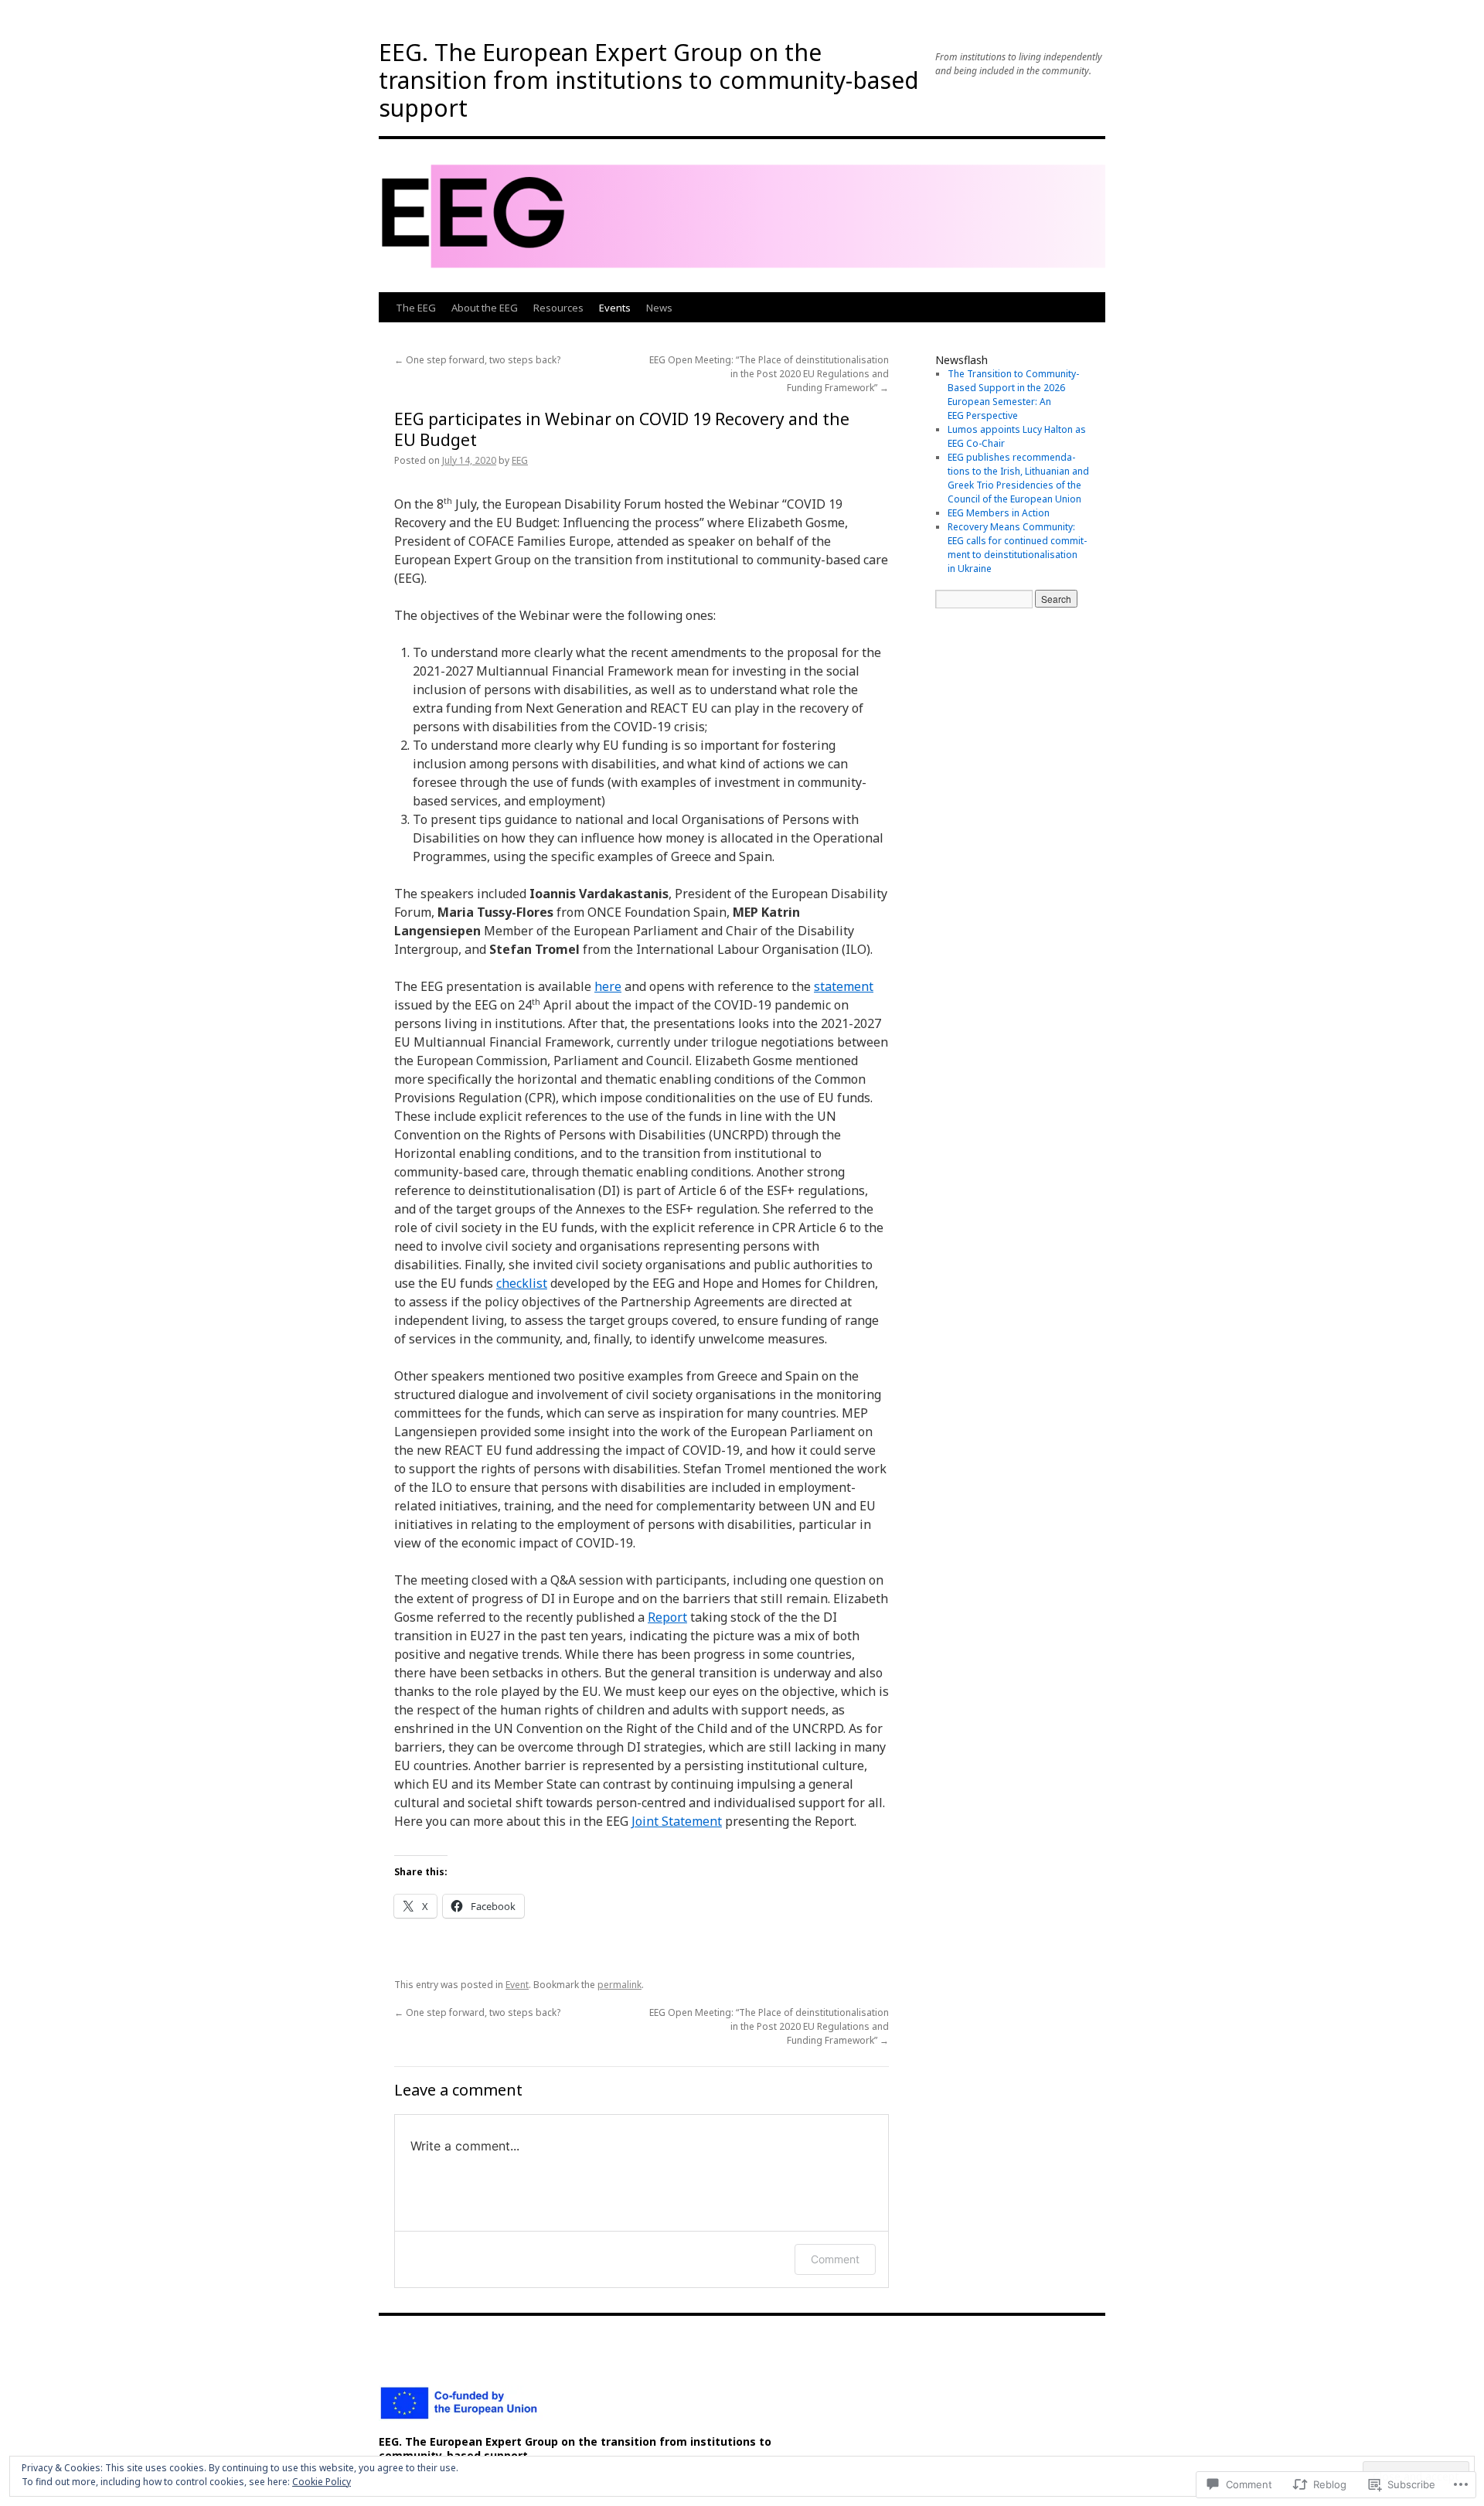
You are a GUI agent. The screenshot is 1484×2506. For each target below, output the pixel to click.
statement (844, 986)
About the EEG (485, 308)
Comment (835, 2259)
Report (667, 1617)
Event (517, 1985)
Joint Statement (677, 1821)
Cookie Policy (322, 2482)
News (659, 308)
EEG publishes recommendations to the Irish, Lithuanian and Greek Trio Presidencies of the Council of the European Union (1018, 478)
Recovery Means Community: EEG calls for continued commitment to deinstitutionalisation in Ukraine (1017, 548)
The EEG (416, 308)
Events (615, 308)
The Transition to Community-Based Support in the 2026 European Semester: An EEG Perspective (1013, 395)
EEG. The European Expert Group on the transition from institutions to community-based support (649, 80)
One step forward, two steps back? (477, 360)
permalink (619, 1985)
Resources (558, 308)
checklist (522, 1283)
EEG (520, 460)
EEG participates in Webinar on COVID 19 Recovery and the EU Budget (622, 429)
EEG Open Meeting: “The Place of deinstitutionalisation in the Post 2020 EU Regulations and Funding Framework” (769, 374)
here (608, 986)
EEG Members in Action (999, 513)
